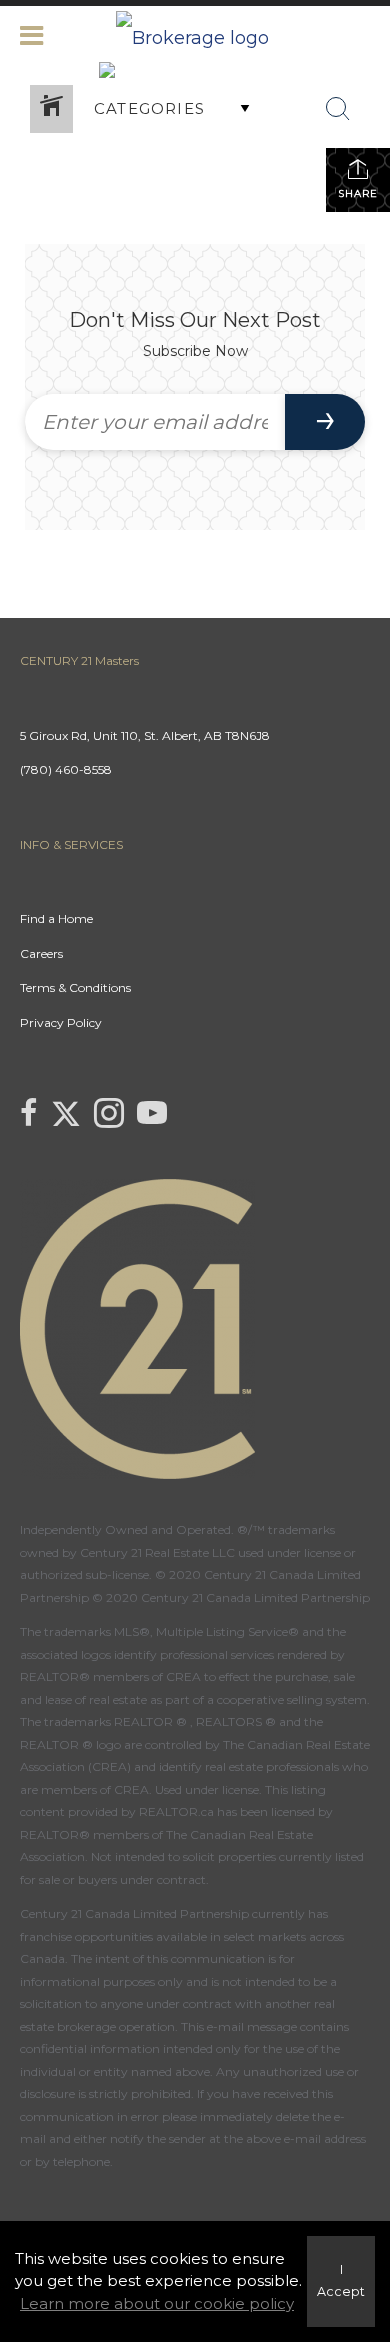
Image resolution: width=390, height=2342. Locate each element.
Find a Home (56, 918)
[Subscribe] (325, 422)
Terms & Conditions (75, 987)
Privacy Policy (61, 1022)
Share (358, 193)
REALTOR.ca (176, 1811)
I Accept (341, 2281)
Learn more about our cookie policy (157, 2303)
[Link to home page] (195, 33)
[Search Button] (338, 109)
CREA (183, 1676)
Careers (41, 953)
